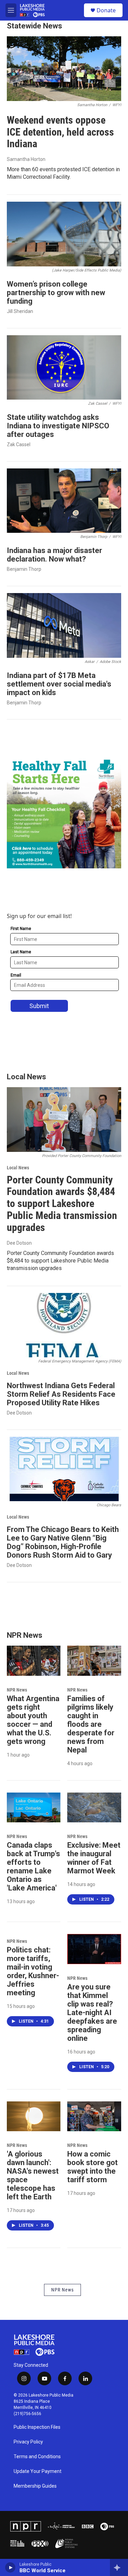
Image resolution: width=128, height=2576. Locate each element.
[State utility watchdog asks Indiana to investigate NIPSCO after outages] (64, 367)
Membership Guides (35, 2486)
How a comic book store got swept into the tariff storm (93, 2167)
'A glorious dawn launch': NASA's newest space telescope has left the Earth (33, 2175)
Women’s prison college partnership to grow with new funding (56, 293)
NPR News (17, 1690)
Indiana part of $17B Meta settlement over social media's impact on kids (59, 684)
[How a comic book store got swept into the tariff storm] (94, 2116)
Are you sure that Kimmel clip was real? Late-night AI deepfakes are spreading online (92, 2013)
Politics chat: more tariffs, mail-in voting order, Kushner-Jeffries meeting (33, 1971)
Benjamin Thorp (24, 569)
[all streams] (119, 2567)
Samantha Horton (26, 159)
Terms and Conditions (37, 2457)
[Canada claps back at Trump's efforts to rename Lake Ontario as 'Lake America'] (34, 1808)
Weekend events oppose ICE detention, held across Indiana (60, 132)
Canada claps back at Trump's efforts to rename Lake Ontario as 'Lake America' (33, 1867)
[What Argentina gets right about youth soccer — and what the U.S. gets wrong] (34, 1661)
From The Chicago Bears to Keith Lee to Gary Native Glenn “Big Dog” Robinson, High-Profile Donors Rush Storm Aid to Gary (63, 1542)
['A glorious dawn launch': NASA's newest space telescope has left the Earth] (34, 2116)
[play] (10, 2567)
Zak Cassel (19, 444)
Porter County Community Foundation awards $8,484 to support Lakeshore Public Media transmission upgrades (62, 1204)
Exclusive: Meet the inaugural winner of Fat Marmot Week (94, 1858)
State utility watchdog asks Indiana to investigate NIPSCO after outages (58, 426)
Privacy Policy (28, 2442)
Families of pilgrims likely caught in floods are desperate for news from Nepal (91, 1724)
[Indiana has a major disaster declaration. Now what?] (64, 501)
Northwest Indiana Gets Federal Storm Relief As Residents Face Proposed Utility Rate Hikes (61, 1394)
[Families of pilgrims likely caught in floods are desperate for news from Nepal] (94, 1661)
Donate (106, 10)
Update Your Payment (38, 2471)
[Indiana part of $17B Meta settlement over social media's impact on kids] (64, 625)
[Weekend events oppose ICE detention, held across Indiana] (64, 69)
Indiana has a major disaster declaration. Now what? (54, 555)
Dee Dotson (19, 1243)
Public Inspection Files (37, 2427)
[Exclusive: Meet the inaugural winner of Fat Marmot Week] (94, 1808)
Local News (18, 1168)
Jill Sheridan (20, 311)
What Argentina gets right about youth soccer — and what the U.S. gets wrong (33, 1720)
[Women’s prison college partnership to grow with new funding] (64, 234)
